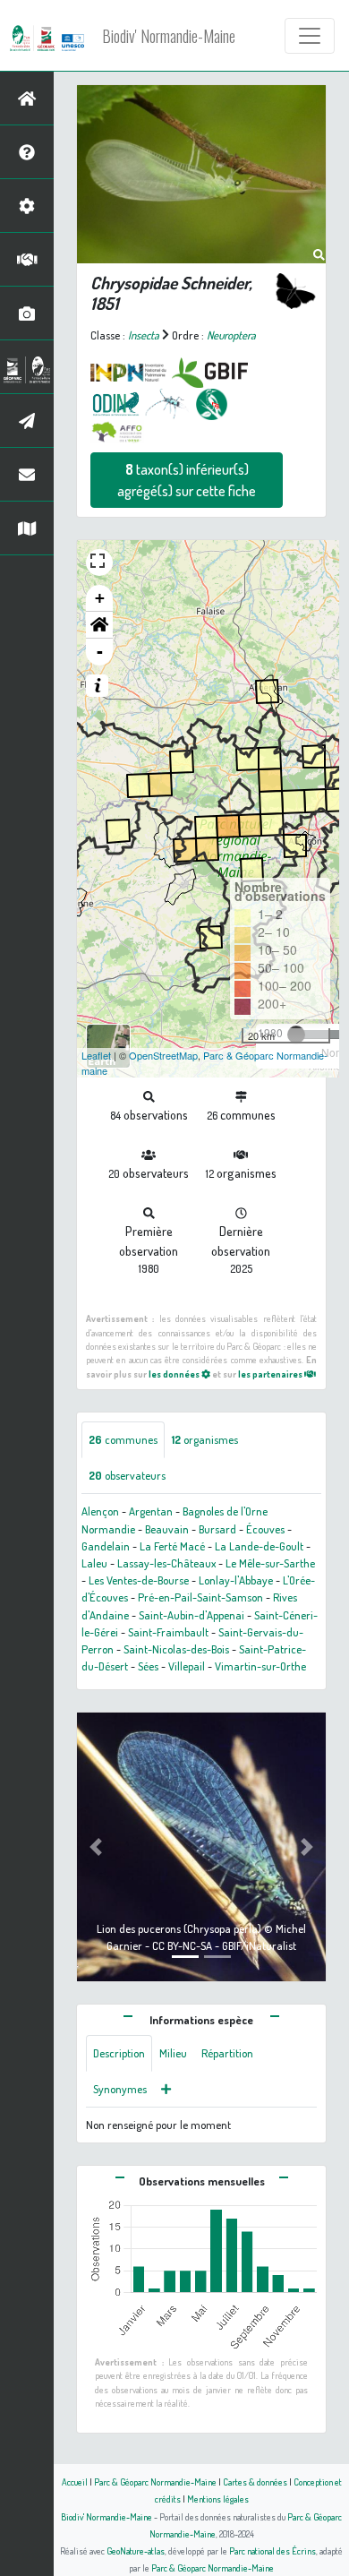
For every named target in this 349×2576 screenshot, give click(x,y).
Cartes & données (255, 2482)
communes (123, 1439)
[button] (99, 625)
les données (175, 1374)
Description (119, 2053)
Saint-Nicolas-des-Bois (176, 1649)
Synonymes (120, 2089)
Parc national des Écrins (272, 2550)
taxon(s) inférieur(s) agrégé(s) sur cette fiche (187, 480)
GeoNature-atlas (136, 2550)
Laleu (94, 1563)
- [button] (100, 652)
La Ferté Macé (172, 1546)
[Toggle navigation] (310, 36)
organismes (205, 1439)
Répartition (227, 2053)
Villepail (187, 1666)
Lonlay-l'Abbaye (236, 1580)
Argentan (151, 1511)
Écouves (265, 1529)
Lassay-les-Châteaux (166, 1563)
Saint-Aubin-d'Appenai (192, 1615)
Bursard (217, 1529)
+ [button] (100, 598)
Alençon (100, 1511)
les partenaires (271, 1374)
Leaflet (96, 1055)
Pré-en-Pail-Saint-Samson (200, 1597)
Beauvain (167, 1529)
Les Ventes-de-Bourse (139, 1580)
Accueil (75, 2482)
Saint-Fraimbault (168, 1632)
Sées (148, 1666)
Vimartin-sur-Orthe (260, 1666)
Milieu (173, 2053)
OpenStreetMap (163, 1055)
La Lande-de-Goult (259, 1546)
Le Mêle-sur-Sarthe (270, 1563)
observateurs (127, 1475)
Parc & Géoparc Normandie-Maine (155, 2482)
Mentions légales (218, 2499)
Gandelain (106, 1546)
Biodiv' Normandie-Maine (169, 36)
